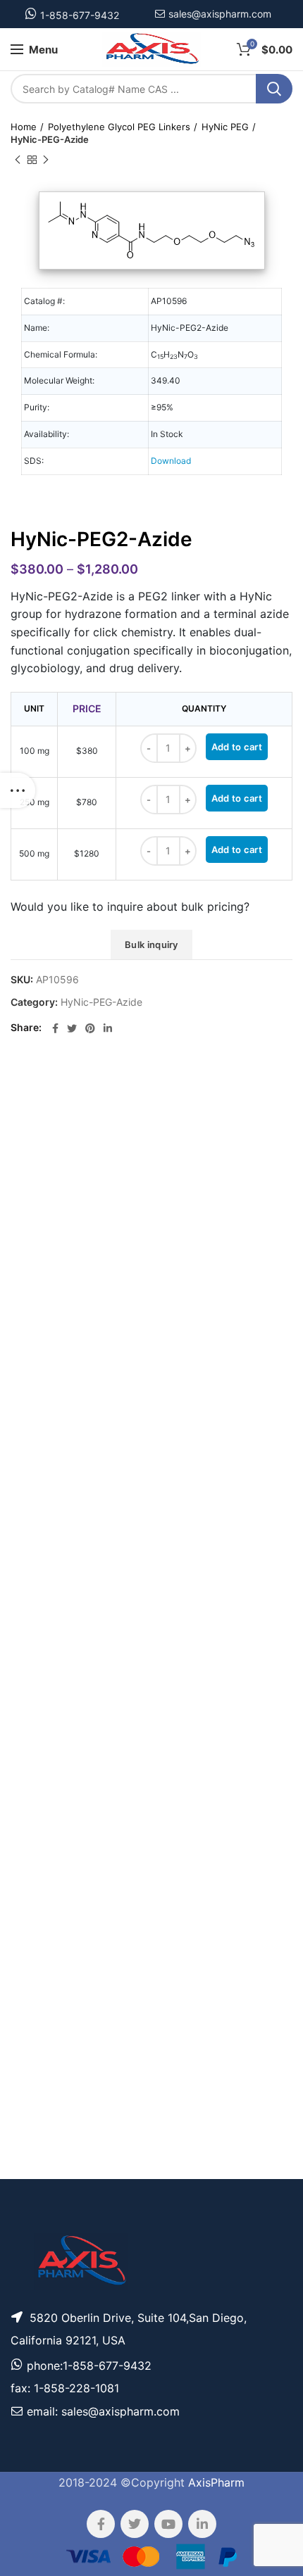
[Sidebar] (18, 790)
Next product (46, 160)
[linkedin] (108, 1028)
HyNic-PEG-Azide (50, 139)
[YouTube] (168, 2524)
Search (274, 89)
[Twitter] (72, 1028)
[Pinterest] (90, 1028)
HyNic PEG (225, 127)
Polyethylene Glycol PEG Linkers (119, 127)
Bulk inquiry (151, 945)
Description (205, 1085)
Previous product (18, 160)
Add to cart (237, 747)
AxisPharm (216, 2482)
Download (171, 461)
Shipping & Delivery (196, 2106)
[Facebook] (55, 1028)
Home (24, 127)
